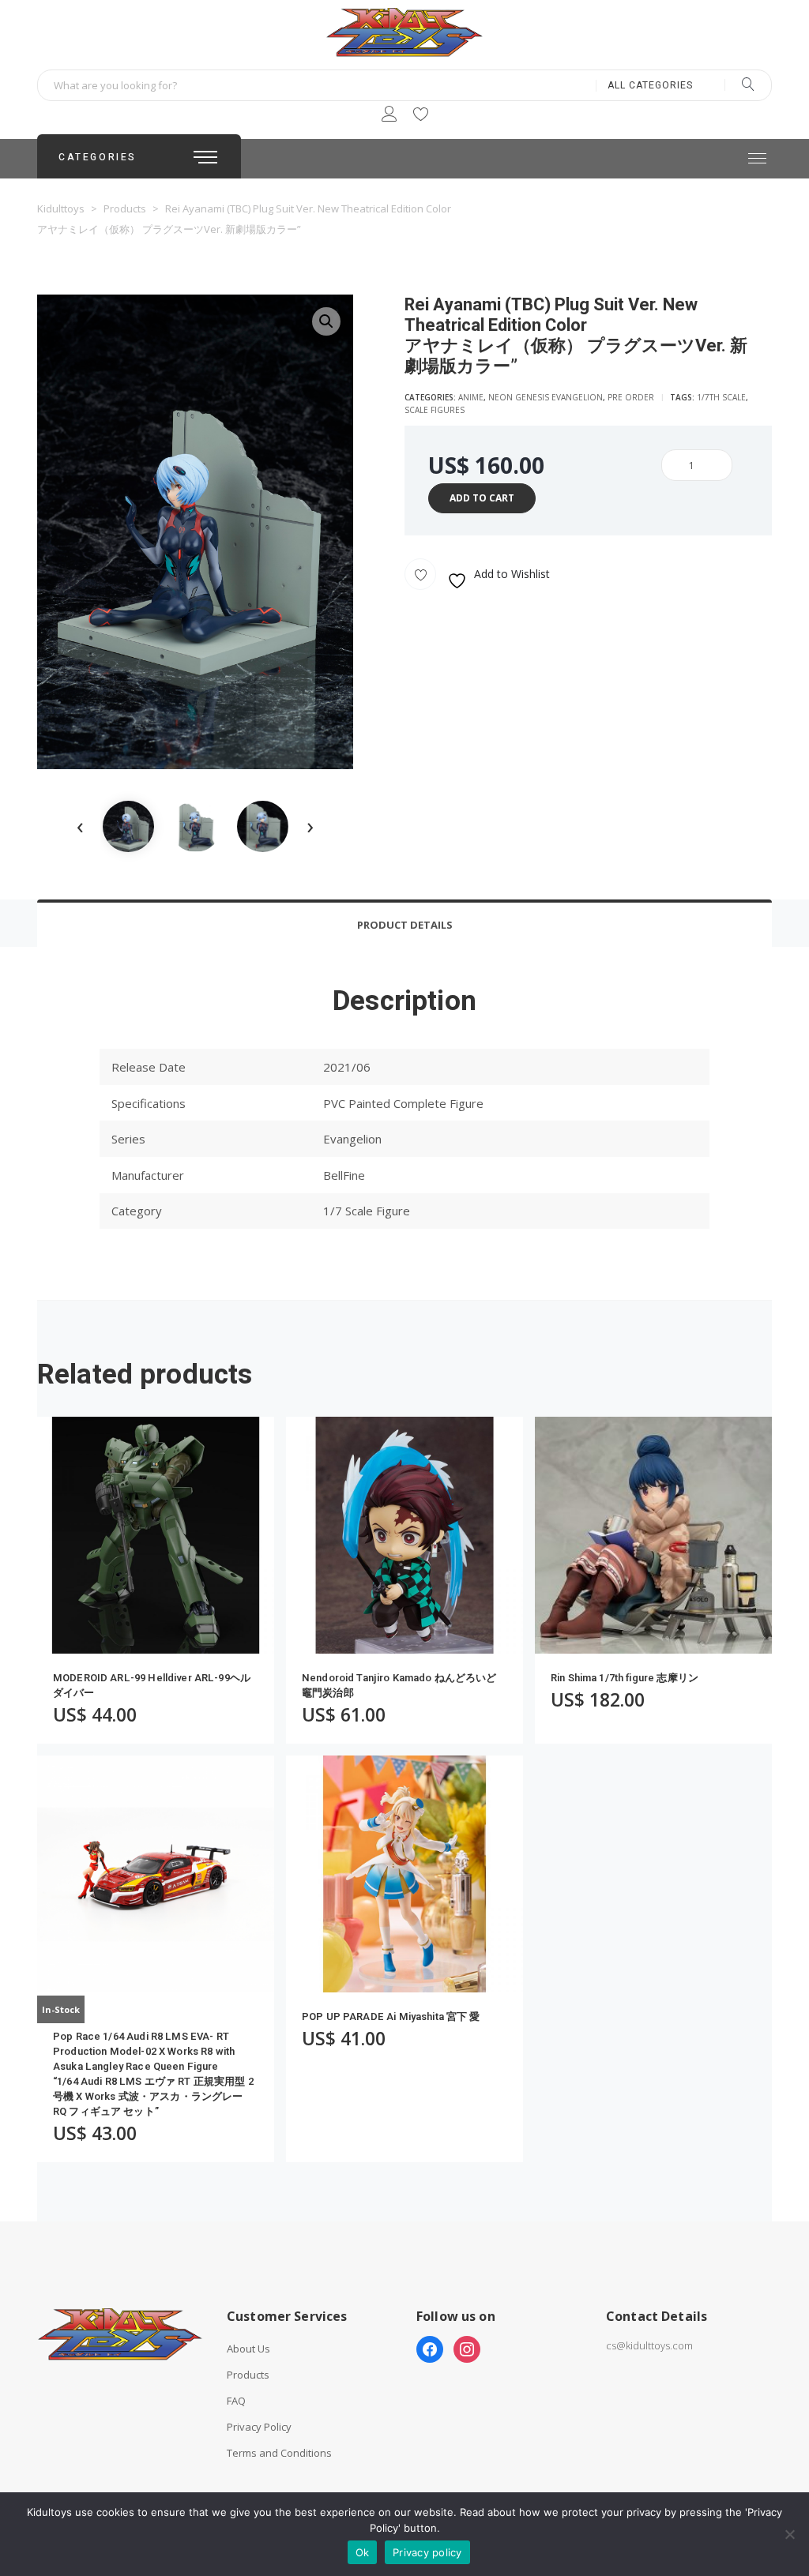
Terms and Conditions (279, 2453)
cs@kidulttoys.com (649, 2345)
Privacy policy (427, 2552)
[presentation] (80, 826)
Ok (363, 2552)
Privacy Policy (259, 2427)
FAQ (236, 2401)
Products (248, 2375)
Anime (471, 397)
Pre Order (631, 397)
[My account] (389, 116)
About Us (248, 2349)
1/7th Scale (721, 397)
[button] (326, 321)
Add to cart (482, 498)
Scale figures (435, 410)
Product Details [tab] (405, 925)
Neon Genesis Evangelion (546, 397)
